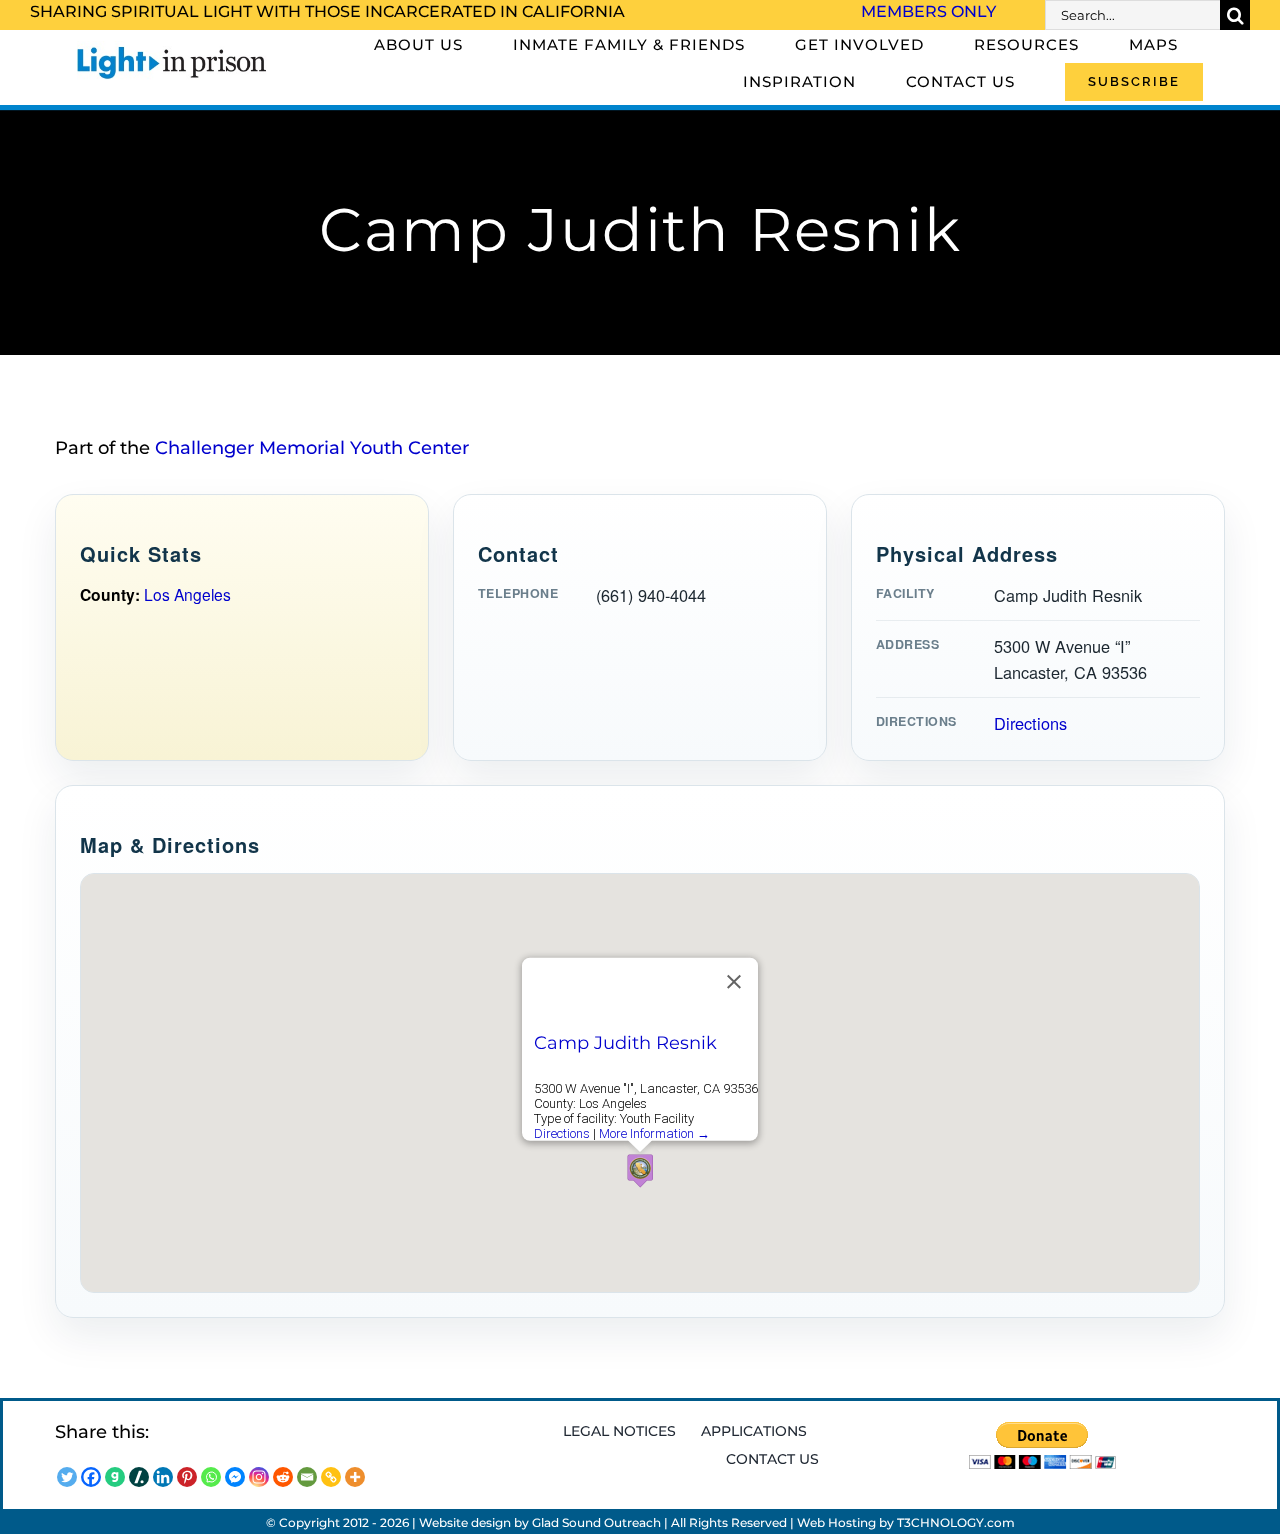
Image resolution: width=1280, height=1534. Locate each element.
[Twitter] (67, 1477)
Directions (1030, 723)
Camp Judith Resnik (625, 1043)
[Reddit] (283, 1477)
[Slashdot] (139, 1477)
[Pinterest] (187, 1477)
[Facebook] (91, 1477)
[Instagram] (259, 1477)
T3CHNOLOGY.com (956, 1522)
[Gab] (115, 1477)
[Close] (734, 982)
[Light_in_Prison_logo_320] (172, 50)
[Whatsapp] (211, 1477)
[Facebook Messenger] (235, 1477)
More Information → (654, 1133)
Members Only (928, 11)
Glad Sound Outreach (596, 1522)
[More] (355, 1477)
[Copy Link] (331, 1477)
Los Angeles (187, 594)
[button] (640, 1170)
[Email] (307, 1477)
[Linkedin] (163, 1477)
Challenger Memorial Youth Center (312, 448)
